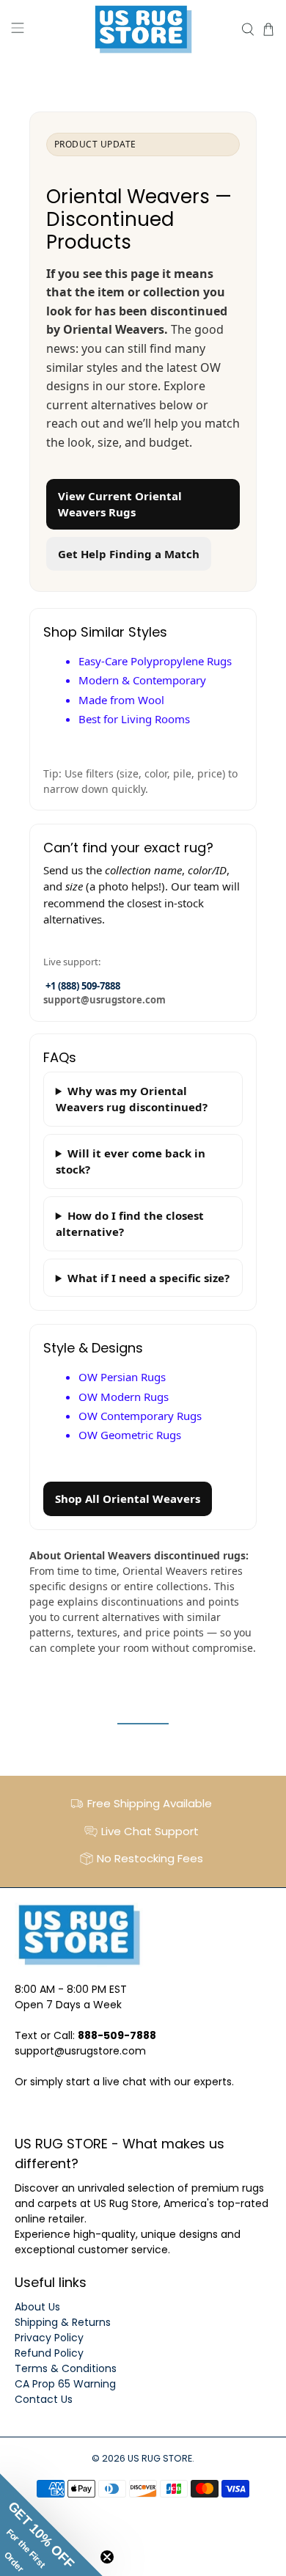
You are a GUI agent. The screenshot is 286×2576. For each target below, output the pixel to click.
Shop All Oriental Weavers (128, 1499)
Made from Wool (121, 700)
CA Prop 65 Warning (65, 2384)
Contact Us (44, 2399)
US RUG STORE (160, 2458)
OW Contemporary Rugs (140, 1416)
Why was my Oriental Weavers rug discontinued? (132, 1099)
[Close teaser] (107, 2557)
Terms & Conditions (66, 2368)
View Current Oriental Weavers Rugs (120, 504)
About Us (37, 2307)
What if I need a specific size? (148, 1278)
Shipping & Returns (63, 2322)
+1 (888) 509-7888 (83, 986)
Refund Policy (49, 2353)
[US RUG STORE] (143, 29)
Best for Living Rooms (134, 719)
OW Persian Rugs (122, 1377)
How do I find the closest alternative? (130, 1224)
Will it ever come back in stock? (131, 1161)
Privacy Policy (49, 2338)
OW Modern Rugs (124, 1397)
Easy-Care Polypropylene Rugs (155, 661)
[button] (51, 2525)
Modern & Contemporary (142, 680)
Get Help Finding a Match (129, 554)
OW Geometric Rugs (130, 1435)
